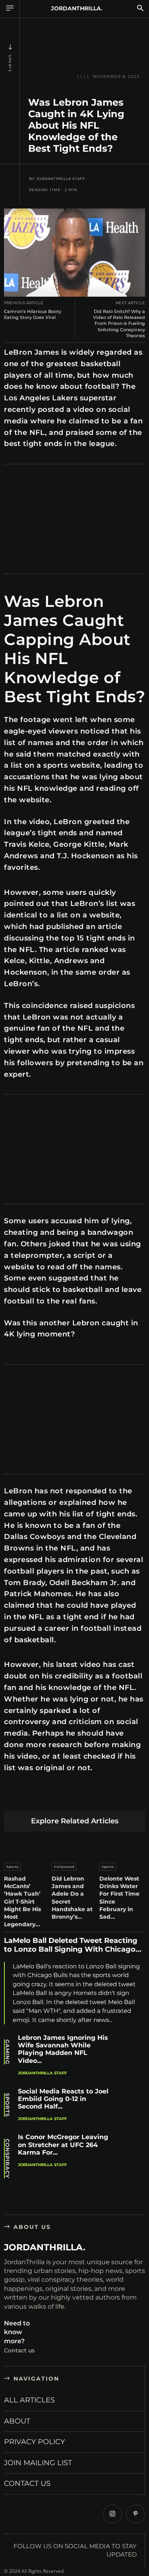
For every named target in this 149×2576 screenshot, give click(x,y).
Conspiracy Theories (7, 2159)
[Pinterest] (49, 1798)
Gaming (7, 2052)
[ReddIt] (87, 1798)
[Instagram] (112, 2514)
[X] (31, 1798)
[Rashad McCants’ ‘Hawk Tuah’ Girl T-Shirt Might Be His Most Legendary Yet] (27, 1845)
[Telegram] (124, 1798)
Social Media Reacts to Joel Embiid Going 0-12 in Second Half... (63, 2099)
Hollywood (64, 1867)
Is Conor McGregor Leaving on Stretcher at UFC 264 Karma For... (63, 2144)
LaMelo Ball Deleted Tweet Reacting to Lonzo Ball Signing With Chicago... (73, 1945)
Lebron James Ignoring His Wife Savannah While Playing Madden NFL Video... (63, 2049)
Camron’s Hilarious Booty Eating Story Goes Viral (33, 314)
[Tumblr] (105, 1798)
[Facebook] (12, 1798)
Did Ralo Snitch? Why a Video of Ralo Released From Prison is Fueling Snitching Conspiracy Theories (119, 323)
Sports (10, 63)
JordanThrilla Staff (61, 179)
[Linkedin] (68, 1798)
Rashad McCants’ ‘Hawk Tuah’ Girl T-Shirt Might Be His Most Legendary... (22, 1901)
